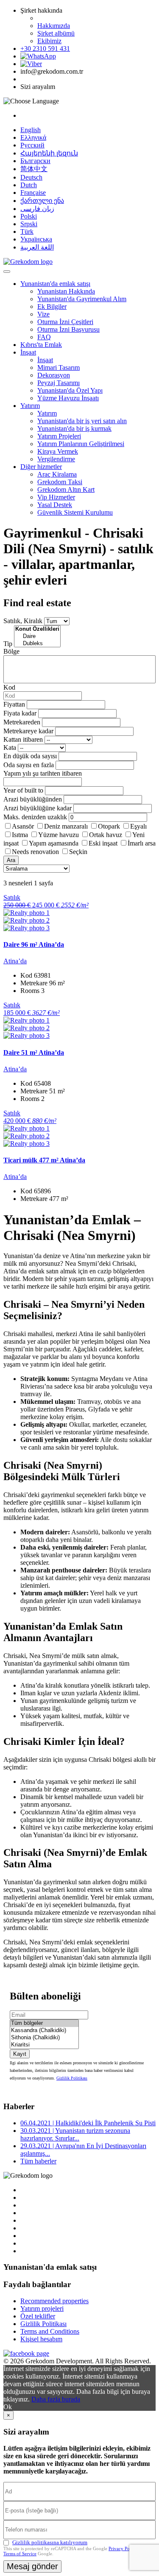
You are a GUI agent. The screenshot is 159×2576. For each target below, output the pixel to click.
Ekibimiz (49, 41)
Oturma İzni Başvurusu (68, 329)
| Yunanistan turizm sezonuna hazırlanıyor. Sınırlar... (75, 2134)
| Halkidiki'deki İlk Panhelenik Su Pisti (88, 2123)
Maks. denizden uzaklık (35, 817)
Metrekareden (22, 722)
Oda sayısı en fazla (29, 765)
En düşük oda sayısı (30, 756)
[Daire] (37, 636)
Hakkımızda (54, 26)
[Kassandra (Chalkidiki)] (44, 2031)
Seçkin (78, 852)
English (31, 130)
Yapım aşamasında (54, 843)
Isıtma (20, 835)
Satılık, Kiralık (23, 621)
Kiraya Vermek (58, 451)
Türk (27, 232)
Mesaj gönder (32, 2566)
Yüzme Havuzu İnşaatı (68, 398)
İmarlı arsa (142, 843)
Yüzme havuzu (59, 835)
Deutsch (31, 177)
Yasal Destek (55, 505)
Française (33, 193)
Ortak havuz (106, 835)
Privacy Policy (123, 2548)
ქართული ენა (42, 201)
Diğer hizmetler (41, 467)
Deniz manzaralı (66, 826)
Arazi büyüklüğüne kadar (38, 808)
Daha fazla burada (56, 2399)
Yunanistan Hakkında (66, 291)
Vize (43, 314)
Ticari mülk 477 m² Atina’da (44, 1160)
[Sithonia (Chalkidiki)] (44, 2038)
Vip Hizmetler (56, 497)
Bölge (11, 651)
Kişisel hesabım (41, 2339)
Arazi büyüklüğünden (33, 799)
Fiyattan (15, 704)
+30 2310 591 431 (45, 49)
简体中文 (34, 169)
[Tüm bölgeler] (44, 2023)
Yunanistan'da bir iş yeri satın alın (82, 421)
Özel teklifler (38, 2316)
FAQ (44, 337)
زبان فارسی (37, 209)
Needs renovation (35, 852)
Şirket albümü (56, 33)
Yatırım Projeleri (59, 436)
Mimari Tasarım (59, 367)
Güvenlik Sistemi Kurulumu (75, 512)
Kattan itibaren (23, 739)
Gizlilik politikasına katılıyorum (50, 2542)
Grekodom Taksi (60, 482)
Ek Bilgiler (52, 306)
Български (35, 161)
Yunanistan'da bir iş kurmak (74, 428)
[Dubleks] (37, 644)
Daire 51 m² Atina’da (34, 1052)
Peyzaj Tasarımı (59, 383)
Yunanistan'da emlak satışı (55, 284)
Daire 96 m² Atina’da (34, 944)
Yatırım (30, 406)
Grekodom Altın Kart (66, 489)
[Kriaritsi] (44, 2045)
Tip (8, 644)
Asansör (23, 826)
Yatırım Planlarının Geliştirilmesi (81, 444)
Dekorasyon (54, 375)
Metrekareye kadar (28, 731)
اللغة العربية (37, 247)
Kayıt (20, 2054)
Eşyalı (138, 826)
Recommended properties (54, 2301)
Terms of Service (20, 2554)
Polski (29, 216)
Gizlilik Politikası (72, 2078)
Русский (32, 145)
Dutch (29, 185)
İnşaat (28, 352)
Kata (10, 747)
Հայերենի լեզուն (49, 153)
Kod (9, 687)
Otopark (109, 826)
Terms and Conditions (50, 2331)
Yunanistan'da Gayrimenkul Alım (82, 299)
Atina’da (15, 961)
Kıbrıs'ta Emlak (41, 345)
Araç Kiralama (57, 474)
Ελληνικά (33, 137)
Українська (36, 239)
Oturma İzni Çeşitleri (65, 322)
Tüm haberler (38, 2161)
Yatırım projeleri (42, 2308)
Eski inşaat (103, 843)
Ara (11, 860)
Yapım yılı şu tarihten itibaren (43, 773)
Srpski (29, 224)
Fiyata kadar (20, 713)
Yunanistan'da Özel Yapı (70, 390)
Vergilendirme (56, 459)
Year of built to (23, 790)
